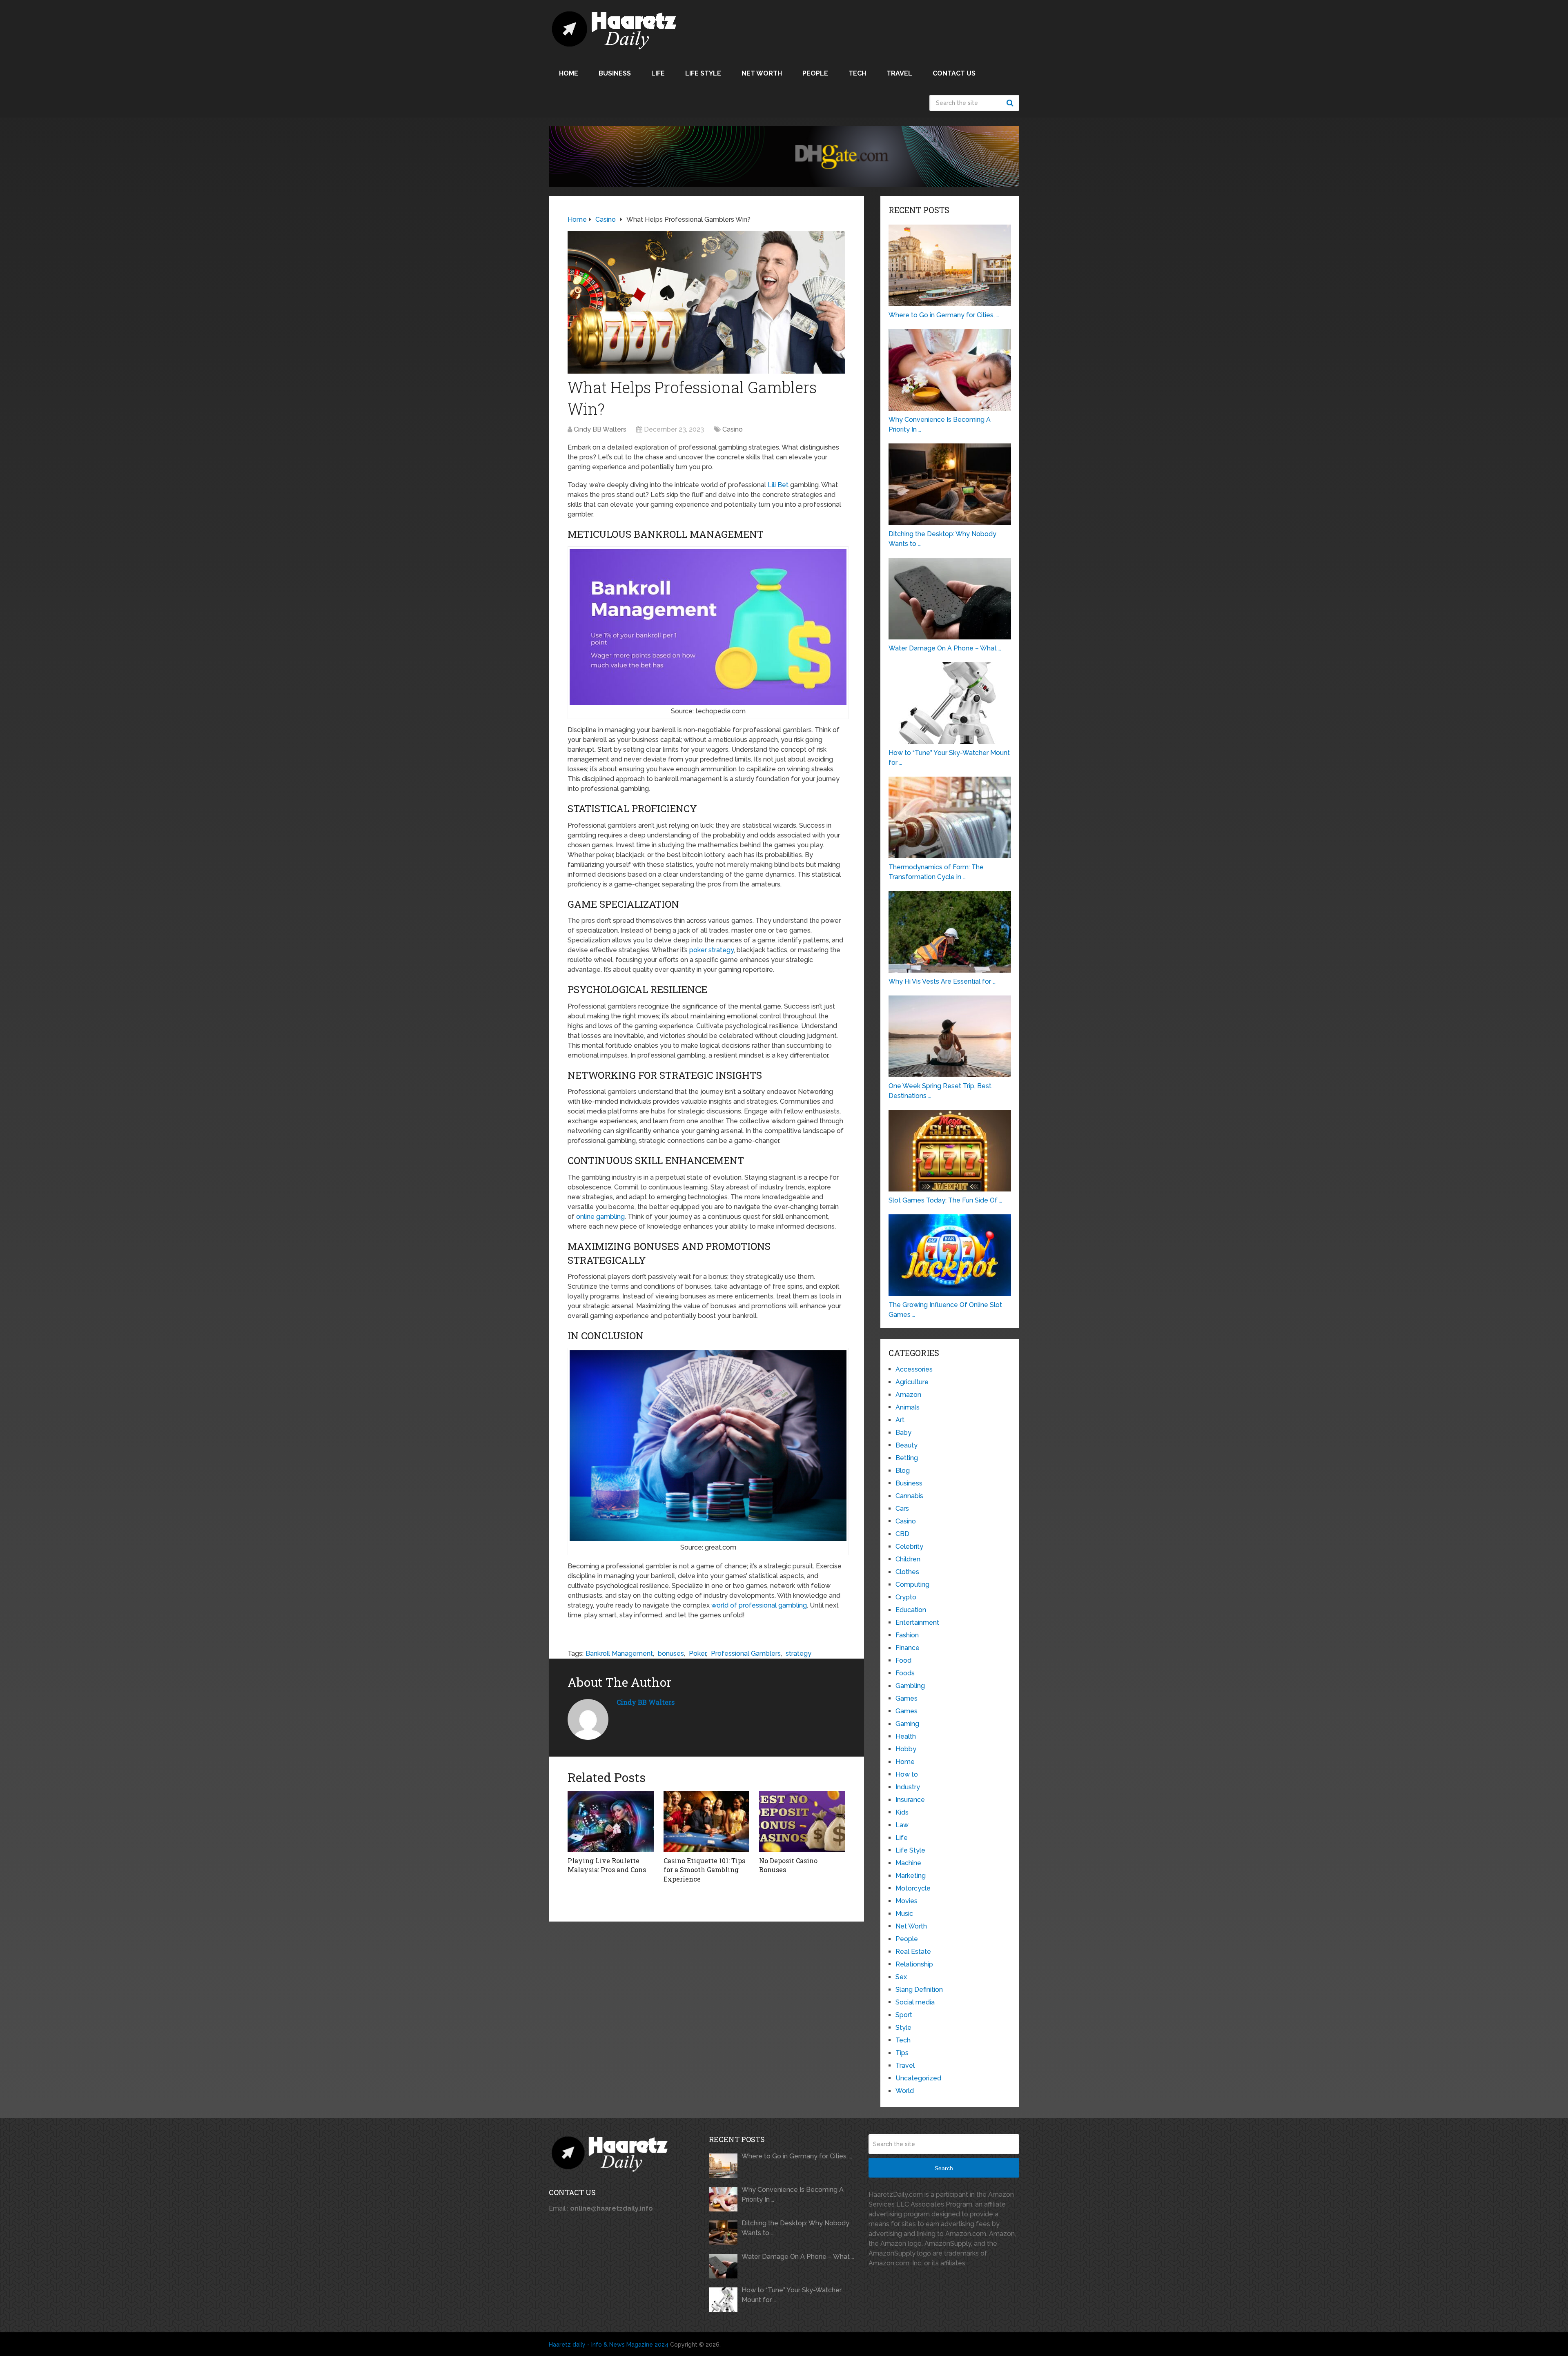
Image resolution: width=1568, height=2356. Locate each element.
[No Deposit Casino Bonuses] (802, 1822)
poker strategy (712, 950)
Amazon (908, 1395)
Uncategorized (918, 2078)
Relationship (914, 1964)
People (815, 73)
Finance (908, 1648)
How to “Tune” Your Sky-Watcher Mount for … (792, 2295)
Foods (905, 1673)
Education (911, 1610)
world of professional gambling (759, 1605)
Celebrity (909, 1547)
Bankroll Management (619, 1653)
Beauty (906, 1445)
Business (615, 73)
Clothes (907, 1572)
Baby (903, 1433)
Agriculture (912, 1382)
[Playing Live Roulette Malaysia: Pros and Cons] (611, 1822)
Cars (902, 1509)
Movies (906, 1901)
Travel (899, 73)
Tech (857, 73)
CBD (902, 1534)
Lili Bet (778, 485)
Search (1011, 103)
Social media (915, 2002)
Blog (903, 1471)
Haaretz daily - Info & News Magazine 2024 (609, 2345)
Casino (733, 429)
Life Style (703, 73)
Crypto (906, 1597)
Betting (907, 1458)
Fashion (907, 1635)
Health (906, 1736)
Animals (908, 1407)
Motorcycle (913, 1888)
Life (658, 73)
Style (903, 2028)
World (905, 2091)
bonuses (671, 1653)
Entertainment (917, 1622)
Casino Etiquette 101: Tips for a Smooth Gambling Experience (704, 1870)
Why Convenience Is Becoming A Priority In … (793, 2195)
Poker (697, 1653)
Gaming (907, 1724)
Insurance (910, 1800)
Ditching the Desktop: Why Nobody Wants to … (795, 2228)
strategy (798, 1653)
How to (907, 1774)
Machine (908, 1863)
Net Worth (762, 73)
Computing (912, 1584)
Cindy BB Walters (600, 429)
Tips (902, 2053)
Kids (902, 1812)
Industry (908, 1787)
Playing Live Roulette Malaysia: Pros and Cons (607, 1865)
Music (904, 1914)
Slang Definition (919, 1990)
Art (900, 1420)
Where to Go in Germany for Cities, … (797, 2156)
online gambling (600, 1217)
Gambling (910, 1686)
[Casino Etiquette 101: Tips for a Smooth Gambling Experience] (707, 1822)
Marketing (911, 1876)
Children (908, 1559)
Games (906, 1698)
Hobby (906, 1749)
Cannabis (909, 1496)
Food (903, 1660)
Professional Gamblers (746, 1653)
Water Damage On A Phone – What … (798, 2257)
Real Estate (913, 1952)
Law (902, 1825)
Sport (904, 2015)
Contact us (954, 73)
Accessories (914, 1369)
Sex (901, 1977)
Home (569, 73)
